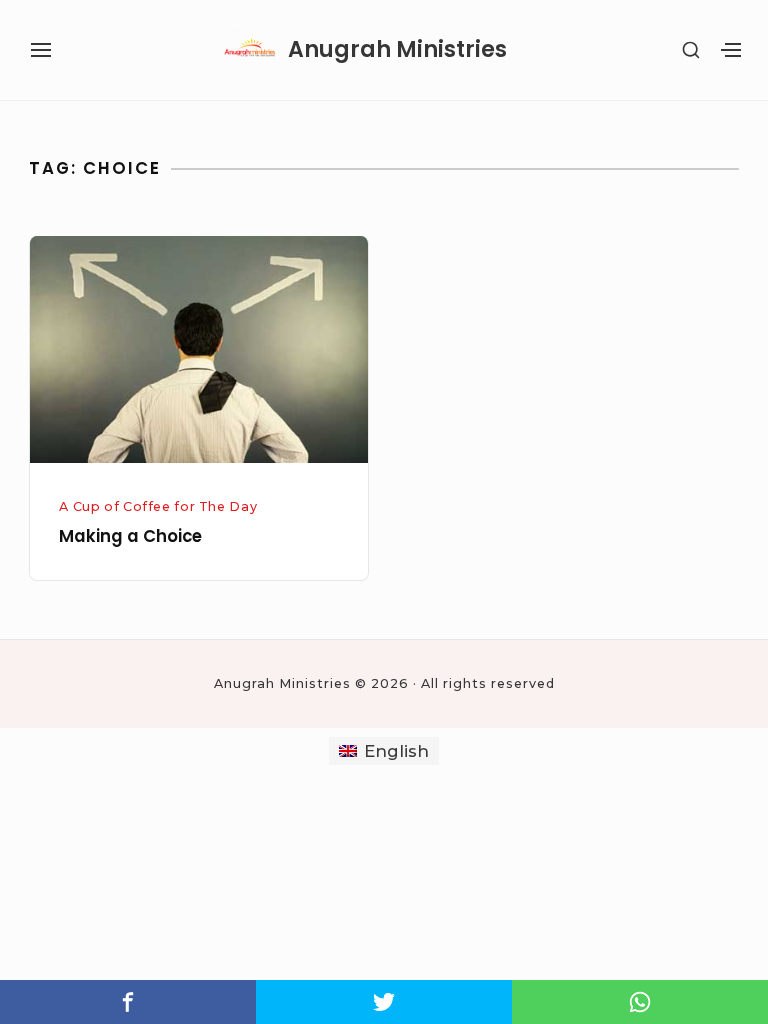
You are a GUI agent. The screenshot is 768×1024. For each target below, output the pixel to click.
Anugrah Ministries (397, 50)
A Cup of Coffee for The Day (158, 506)
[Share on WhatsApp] (640, 1002)
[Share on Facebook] (128, 1002)
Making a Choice (130, 536)
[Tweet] (384, 1002)
